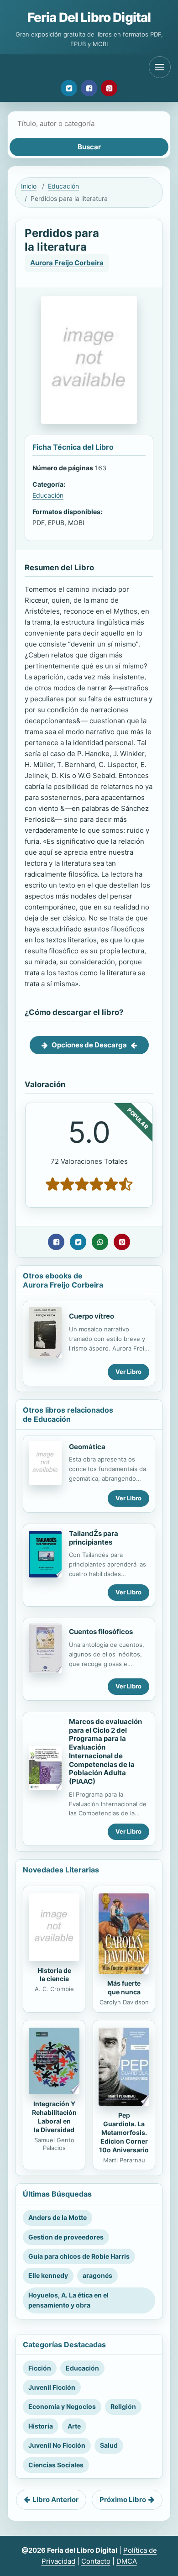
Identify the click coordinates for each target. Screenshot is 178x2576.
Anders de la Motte (58, 2217)
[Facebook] (89, 88)
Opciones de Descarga (89, 1045)
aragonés (97, 2275)
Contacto (96, 2561)
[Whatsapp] (100, 1242)
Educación (63, 186)
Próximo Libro (123, 2500)
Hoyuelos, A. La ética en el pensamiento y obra (68, 2300)
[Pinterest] (109, 88)
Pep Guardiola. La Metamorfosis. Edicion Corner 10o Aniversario (124, 2132)
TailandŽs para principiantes (94, 1538)
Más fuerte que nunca (124, 1987)
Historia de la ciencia (54, 1975)
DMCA (127, 2561)
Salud (109, 2445)
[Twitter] (69, 88)
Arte (74, 2426)
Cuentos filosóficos (101, 1632)
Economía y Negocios (62, 2406)
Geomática (87, 1447)
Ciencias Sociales (56, 2465)
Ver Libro (128, 1372)
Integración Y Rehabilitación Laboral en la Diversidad (54, 2117)
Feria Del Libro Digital (89, 17)
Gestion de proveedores (66, 2237)
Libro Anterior (55, 2500)
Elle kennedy (48, 2275)
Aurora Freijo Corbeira (67, 263)
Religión (123, 2406)
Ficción (40, 2368)
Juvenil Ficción (52, 2387)
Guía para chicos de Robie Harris (79, 2256)
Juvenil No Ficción (57, 2445)
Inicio (29, 186)
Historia (41, 2426)
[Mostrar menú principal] (160, 67)
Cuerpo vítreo (92, 1316)
